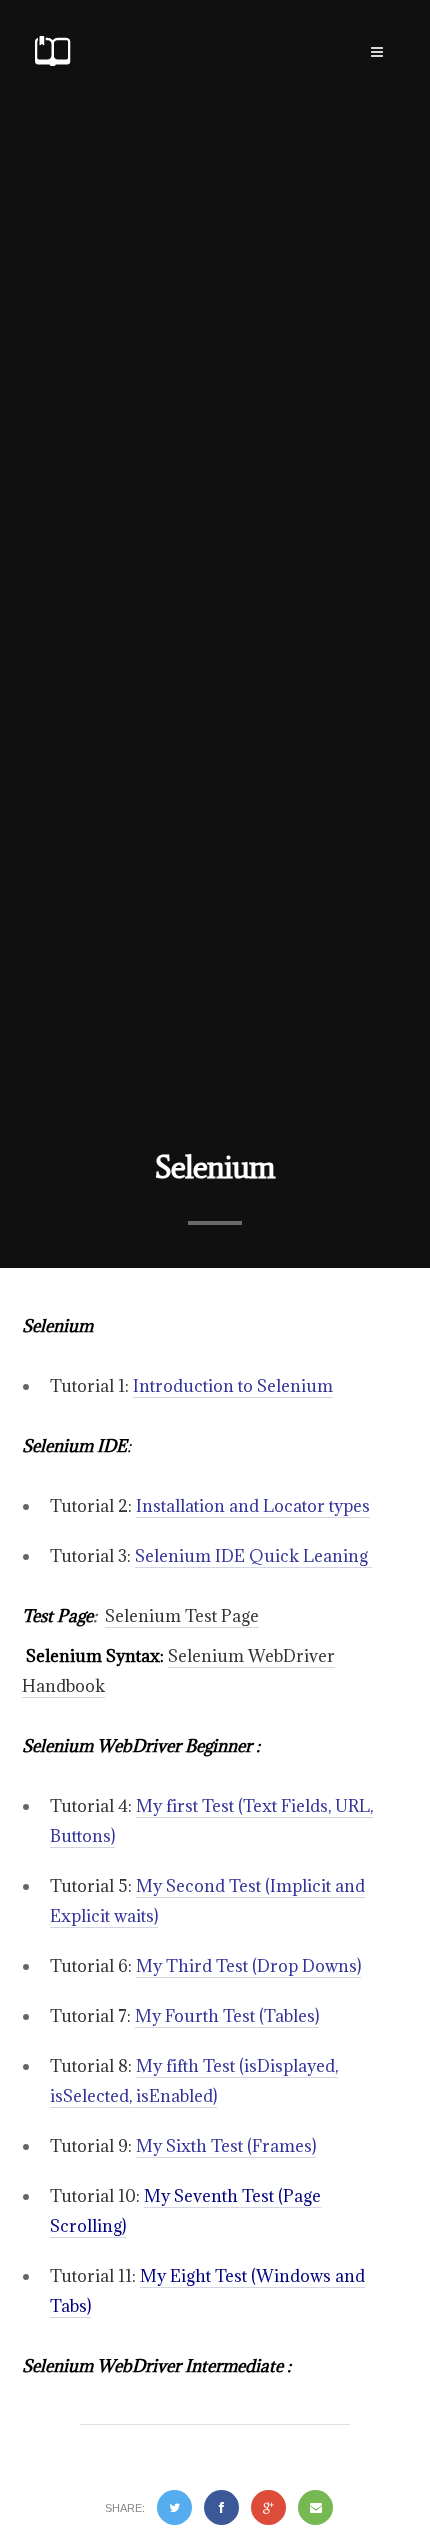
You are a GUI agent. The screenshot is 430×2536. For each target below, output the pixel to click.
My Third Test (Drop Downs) (248, 1966)
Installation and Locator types (253, 1506)
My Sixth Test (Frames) (226, 2146)
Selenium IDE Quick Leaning (253, 1556)
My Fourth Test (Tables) (227, 2016)
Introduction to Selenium (233, 1386)
